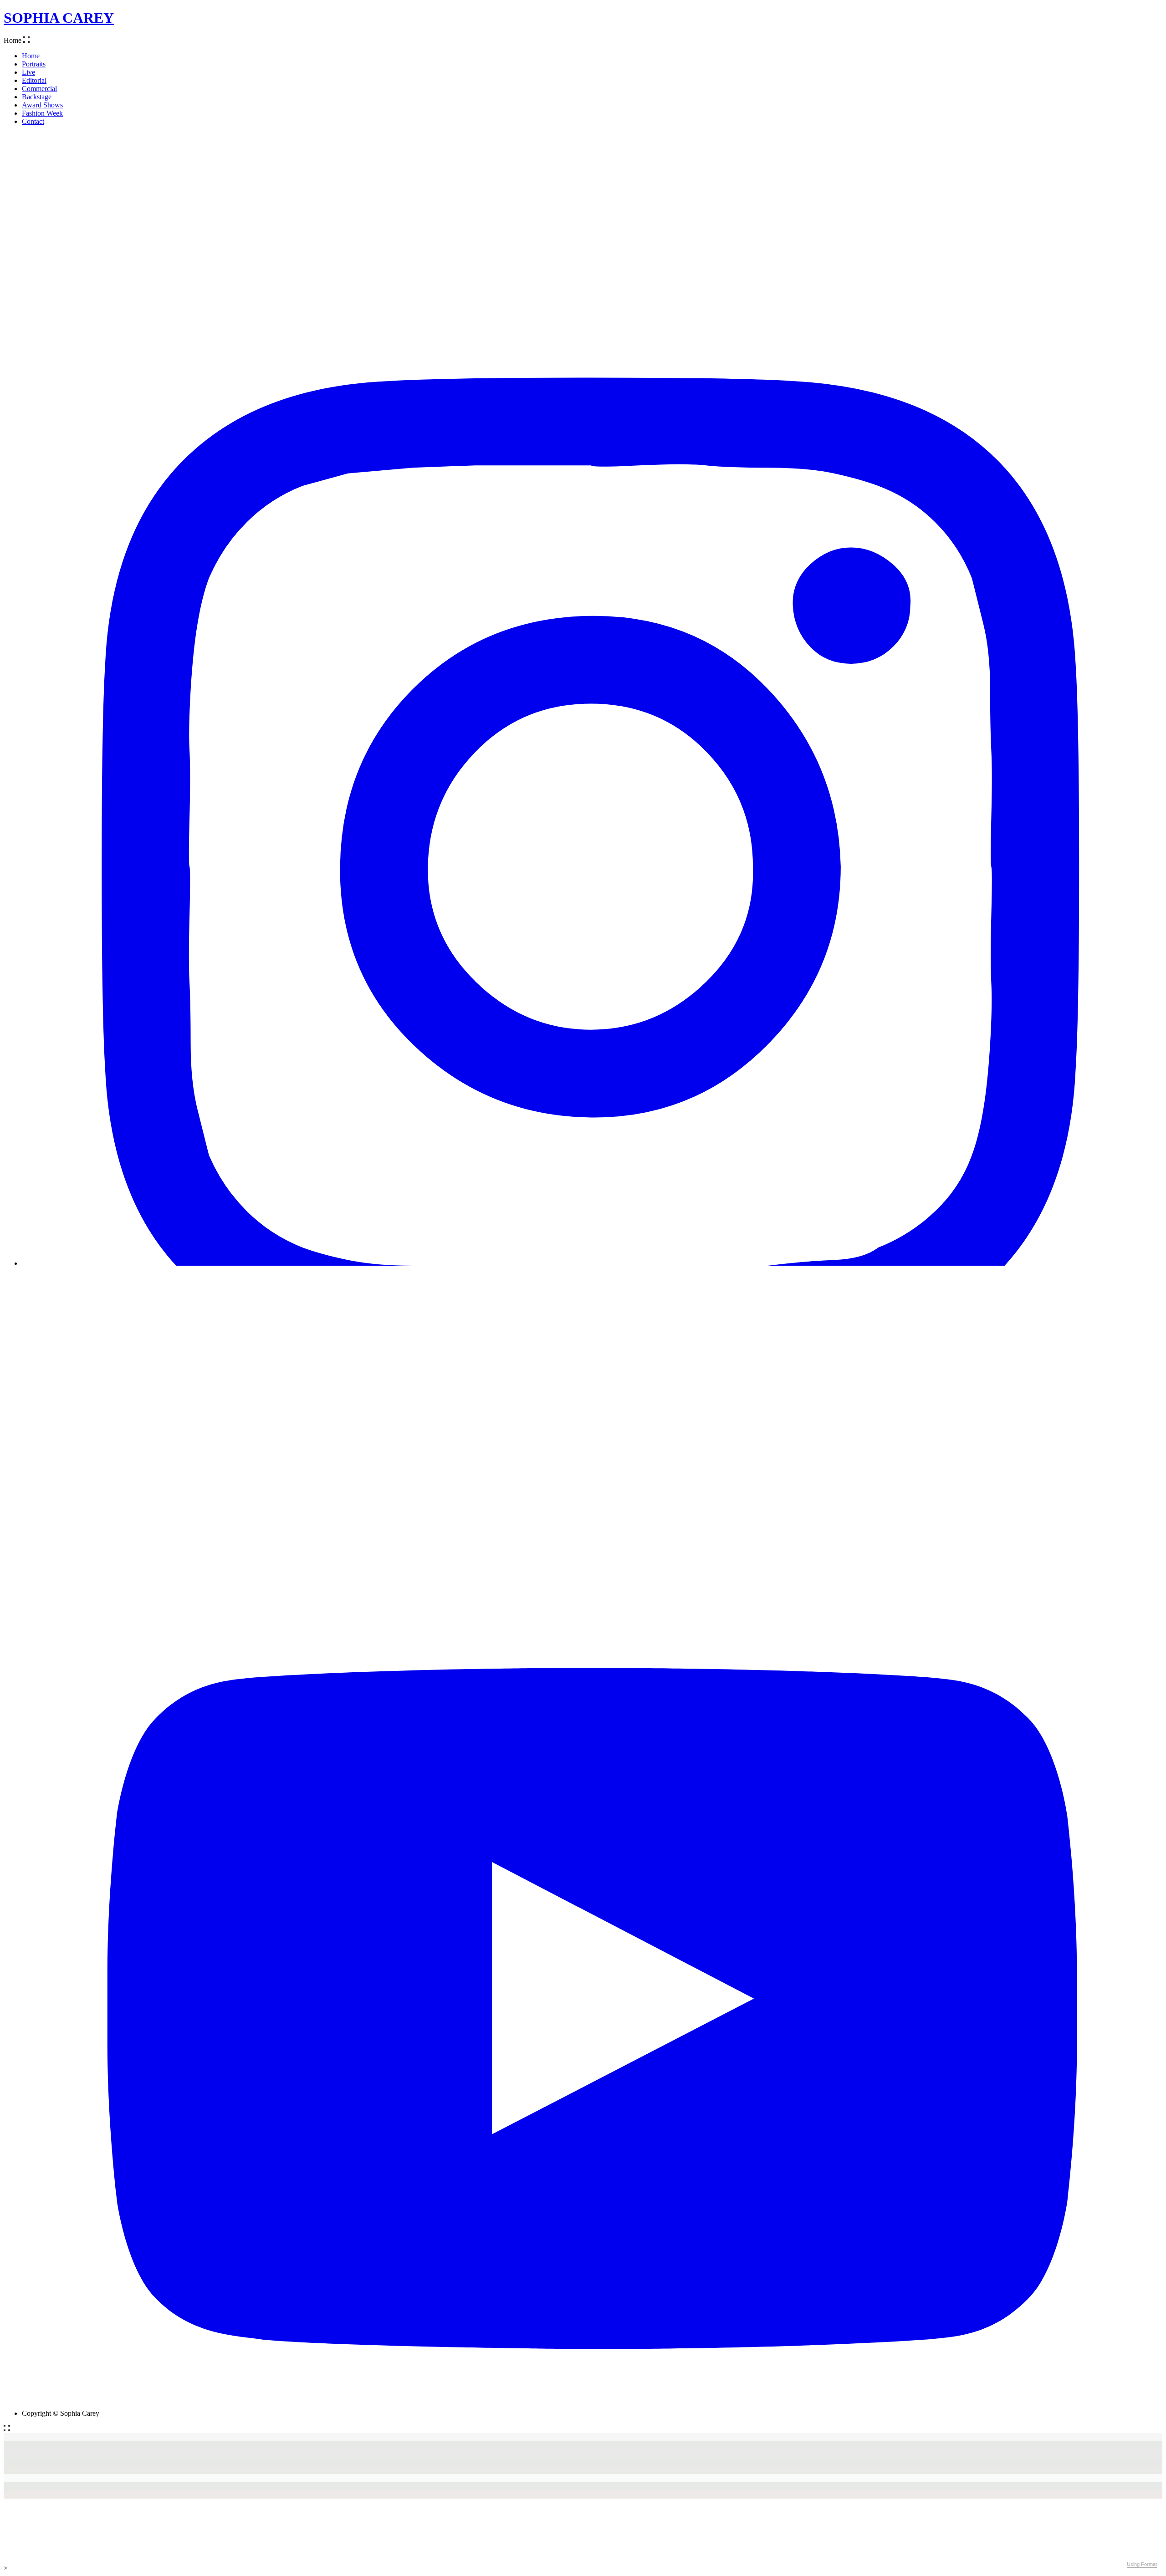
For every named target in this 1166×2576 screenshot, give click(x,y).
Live (28, 72)
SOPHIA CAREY (59, 18)
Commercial (39, 89)
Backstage (37, 97)
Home (31, 56)
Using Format (1142, 2564)
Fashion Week (42, 113)
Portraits (34, 64)
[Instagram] (592, 1263)
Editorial (34, 80)
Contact (33, 121)
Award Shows (42, 105)
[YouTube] (592, 2405)
